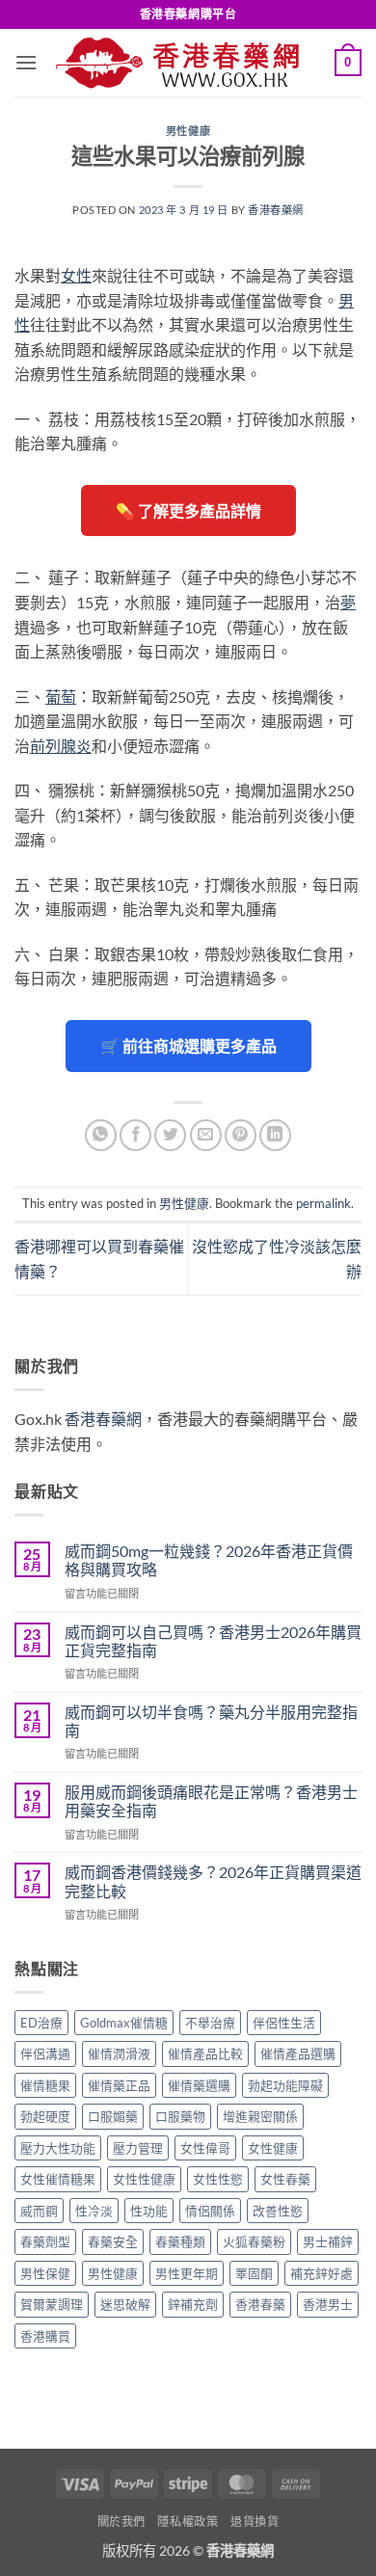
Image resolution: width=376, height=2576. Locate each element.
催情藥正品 (119, 2085)
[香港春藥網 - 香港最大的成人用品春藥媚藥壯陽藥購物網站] (186, 63)
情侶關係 (210, 2211)
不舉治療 (210, 2023)
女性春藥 (285, 2179)
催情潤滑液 (119, 2053)
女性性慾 (218, 2179)
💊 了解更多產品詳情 (188, 510)
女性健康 (273, 2148)
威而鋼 (39, 2211)
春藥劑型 (45, 2241)
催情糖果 (45, 2085)
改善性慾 (278, 2211)
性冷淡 (94, 2211)
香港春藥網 (276, 210)
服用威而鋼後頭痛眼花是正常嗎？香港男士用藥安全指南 (211, 1801)
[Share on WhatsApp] (101, 1135)
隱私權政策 (188, 2522)
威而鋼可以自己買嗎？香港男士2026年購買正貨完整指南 (213, 1641)
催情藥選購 (199, 2085)
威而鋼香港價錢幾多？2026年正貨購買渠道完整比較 (213, 1881)
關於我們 (121, 2522)
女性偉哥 (205, 2148)
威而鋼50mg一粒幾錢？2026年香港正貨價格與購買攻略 (209, 1560)
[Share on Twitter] (170, 1135)
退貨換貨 (255, 2522)
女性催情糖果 (58, 2179)
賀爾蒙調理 (52, 2304)
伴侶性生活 (284, 2023)
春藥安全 (113, 2241)
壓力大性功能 (58, 2148)
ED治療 (41, 2023)
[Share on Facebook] (135, 1135)
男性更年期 (187, 2273)
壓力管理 (138, 2148)
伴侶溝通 (45, 2053)
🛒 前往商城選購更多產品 (188, 1046)
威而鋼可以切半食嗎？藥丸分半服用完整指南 (211, 1721)
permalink (323, 1203)
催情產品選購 (298, 2053)
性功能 (149, 2211)
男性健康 (188, 131)
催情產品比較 (205, 2053)
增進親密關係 (260, 2116)
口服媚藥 (113, 2116)
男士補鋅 (328, 2241)
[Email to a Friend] (206, 1135)
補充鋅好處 (322, 2273)
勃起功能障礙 (285, 2085)
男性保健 (45, 2273)
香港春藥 (260, 2304)
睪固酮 (254, 2273)
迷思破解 (125, 2304)
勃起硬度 (45, 2116)
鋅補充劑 (193, 2304)
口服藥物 (180, 2116)
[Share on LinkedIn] (275, 1135)
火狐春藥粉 (254, 2241)
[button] (26, 62)
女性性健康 (144, 2179)
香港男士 (328, 2304)
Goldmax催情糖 (124, 2023)
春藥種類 (180, 2241)
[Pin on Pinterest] (241, 1135)
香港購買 (45, 2336)
